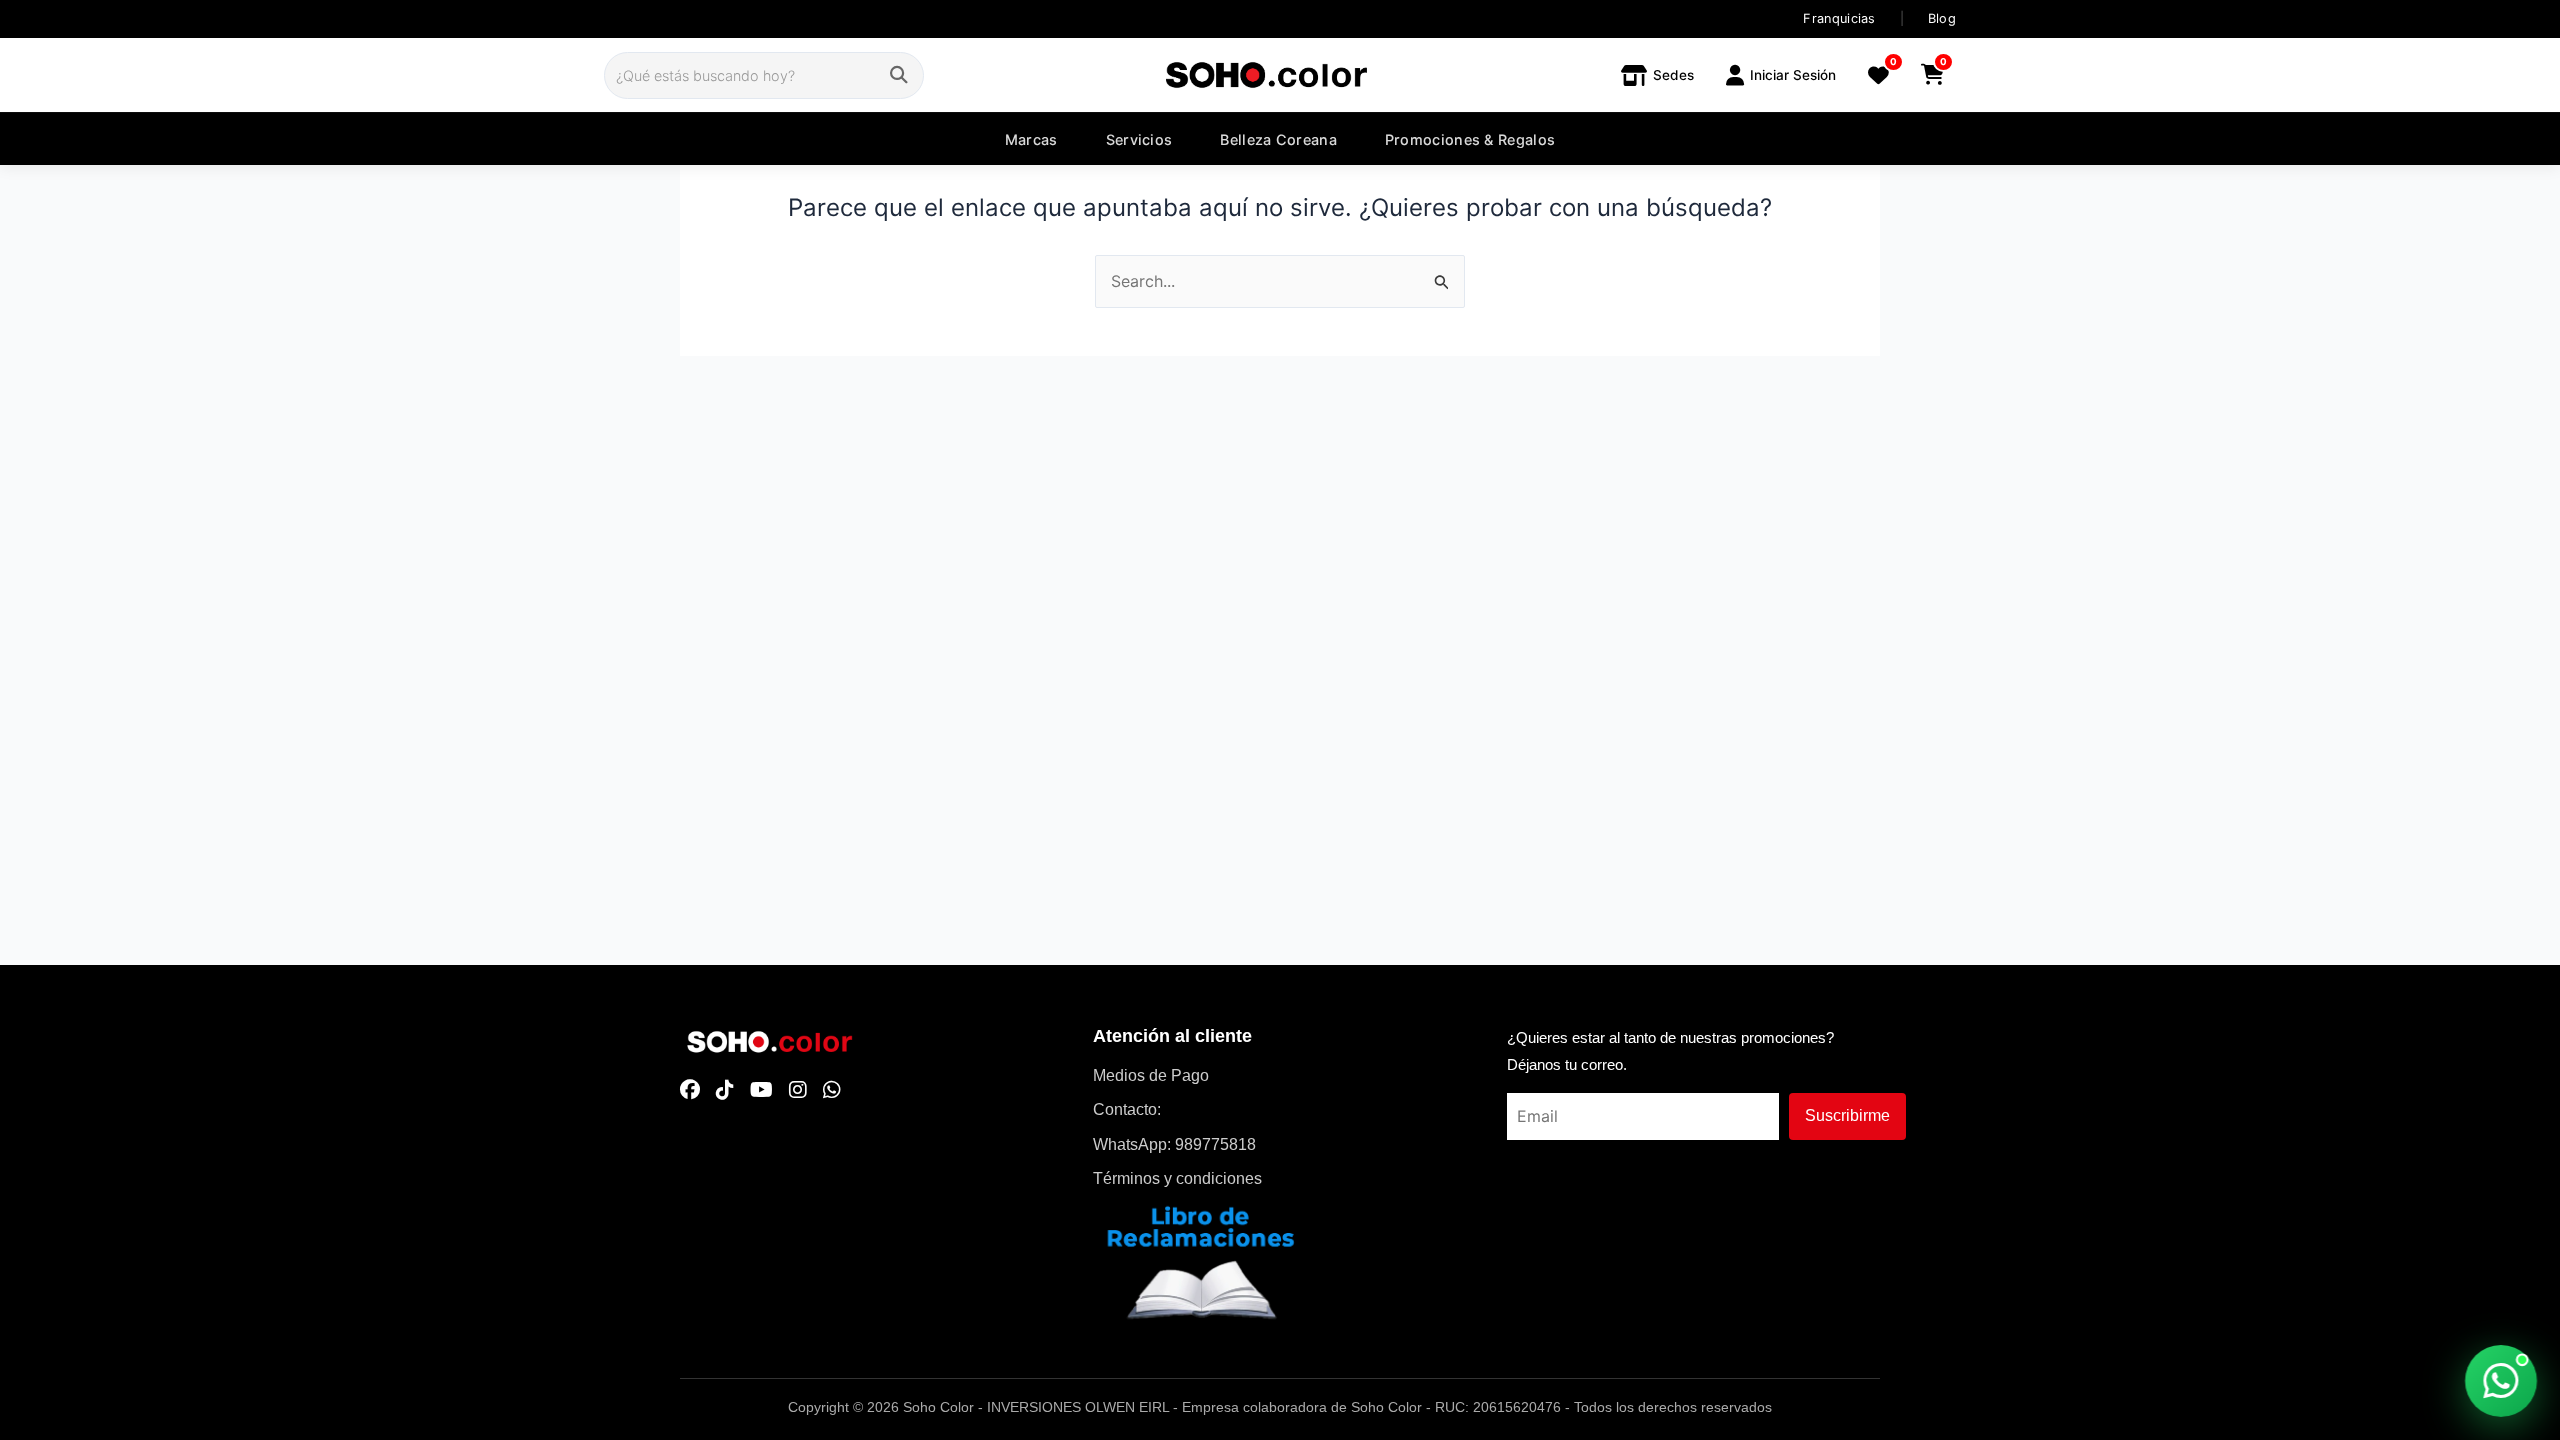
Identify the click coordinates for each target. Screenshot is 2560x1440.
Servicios (1139, 139)
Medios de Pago (1151, 1075)
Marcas (1031, 139)
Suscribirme (1847, 1115)
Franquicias (1839, 18)
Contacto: (1127, 1109)
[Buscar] (899, 76)
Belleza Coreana (1278, 139)
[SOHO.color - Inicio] (1266, 75)
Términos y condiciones (1177, 1178)
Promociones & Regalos (1470, 139)
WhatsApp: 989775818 (1174, 1144)
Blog (1942, 18)
